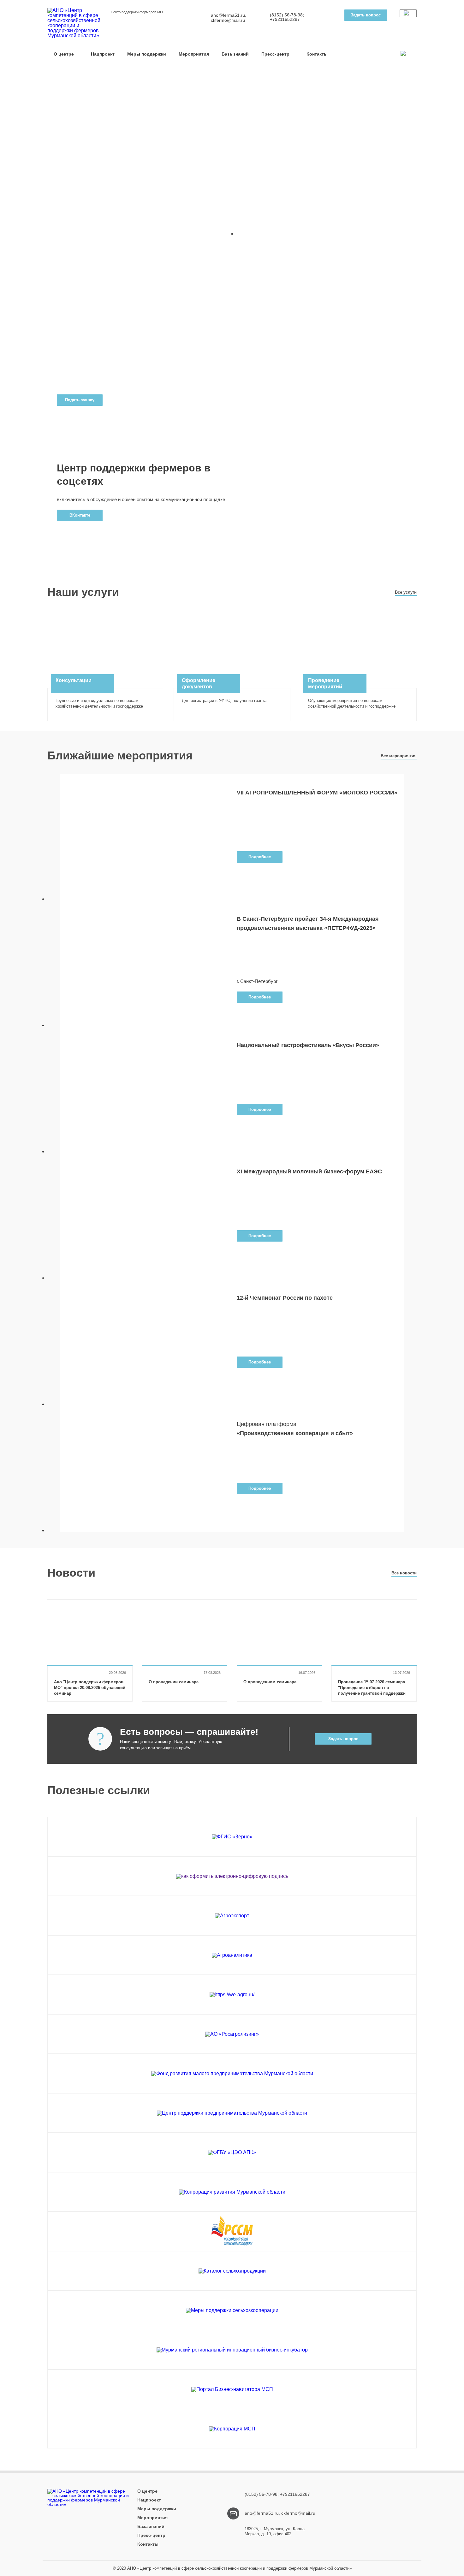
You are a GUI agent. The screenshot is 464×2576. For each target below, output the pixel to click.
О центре (64, 54)
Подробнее (260, 857)
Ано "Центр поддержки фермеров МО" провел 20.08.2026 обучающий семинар (90, 1688)
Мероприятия (194, 54)
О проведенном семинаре (270, 1682)
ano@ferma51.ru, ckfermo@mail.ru (229, 18)
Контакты (317, 54)
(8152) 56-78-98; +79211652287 (287, 17)
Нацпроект (103, 54)
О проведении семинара (174, 1682)
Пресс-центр (275, 54)
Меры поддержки (147, 54)
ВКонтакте (80, 515)
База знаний (235, 54)
